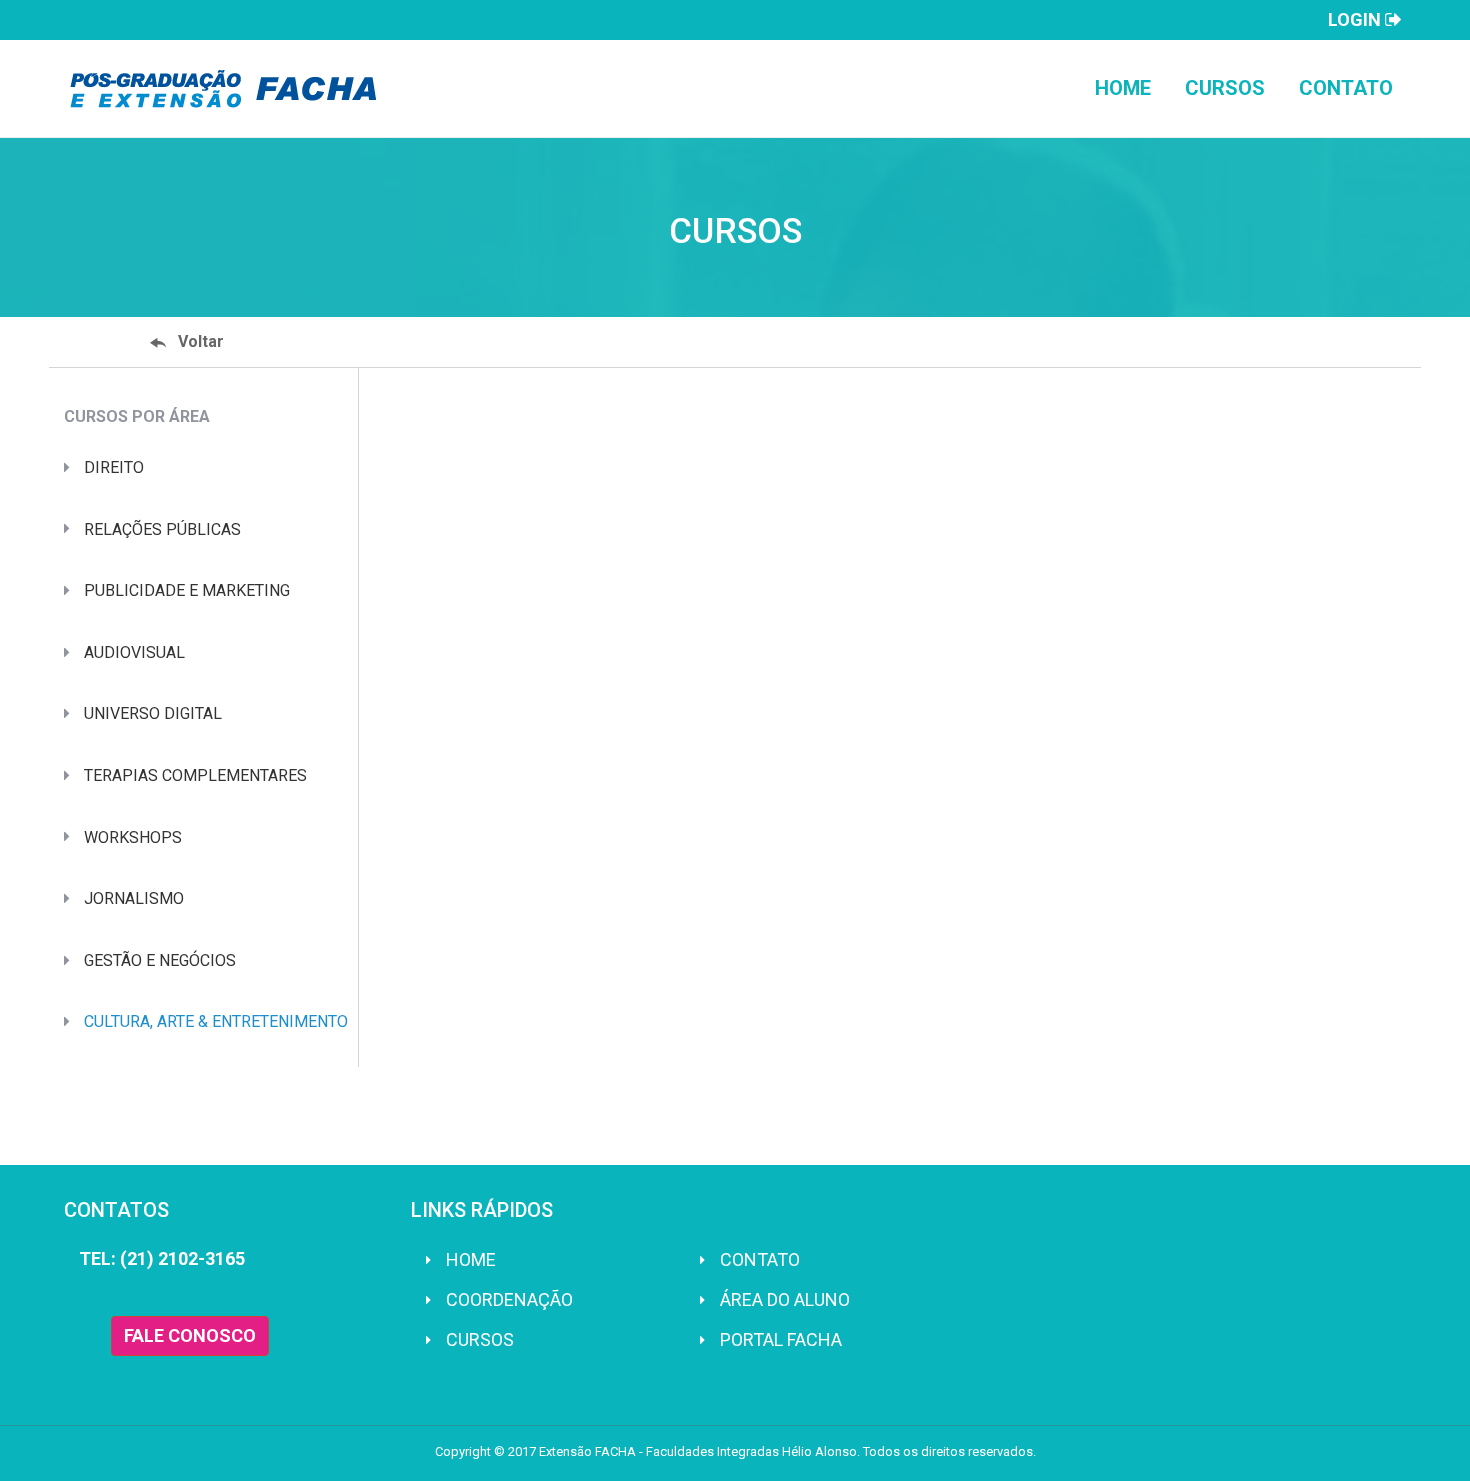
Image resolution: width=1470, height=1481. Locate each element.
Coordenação (509, 1299)
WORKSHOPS (133, 837)
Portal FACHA (781, 1339)
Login (1356, 20)
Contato (1346, 88)
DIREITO (114, 467)
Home (1123, 88)
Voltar (201, 341)
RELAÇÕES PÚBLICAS (162, 529)
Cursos (1225, 88)
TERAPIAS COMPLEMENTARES (195, 775)
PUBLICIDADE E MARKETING (187, 590)
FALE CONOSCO (190, 1335)
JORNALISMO (134, 898)
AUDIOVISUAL (134, 652)
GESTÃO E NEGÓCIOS (160, 960)
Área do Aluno (785, 1299)
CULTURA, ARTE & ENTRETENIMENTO (216, 1021)
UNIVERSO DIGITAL (153, 713)
